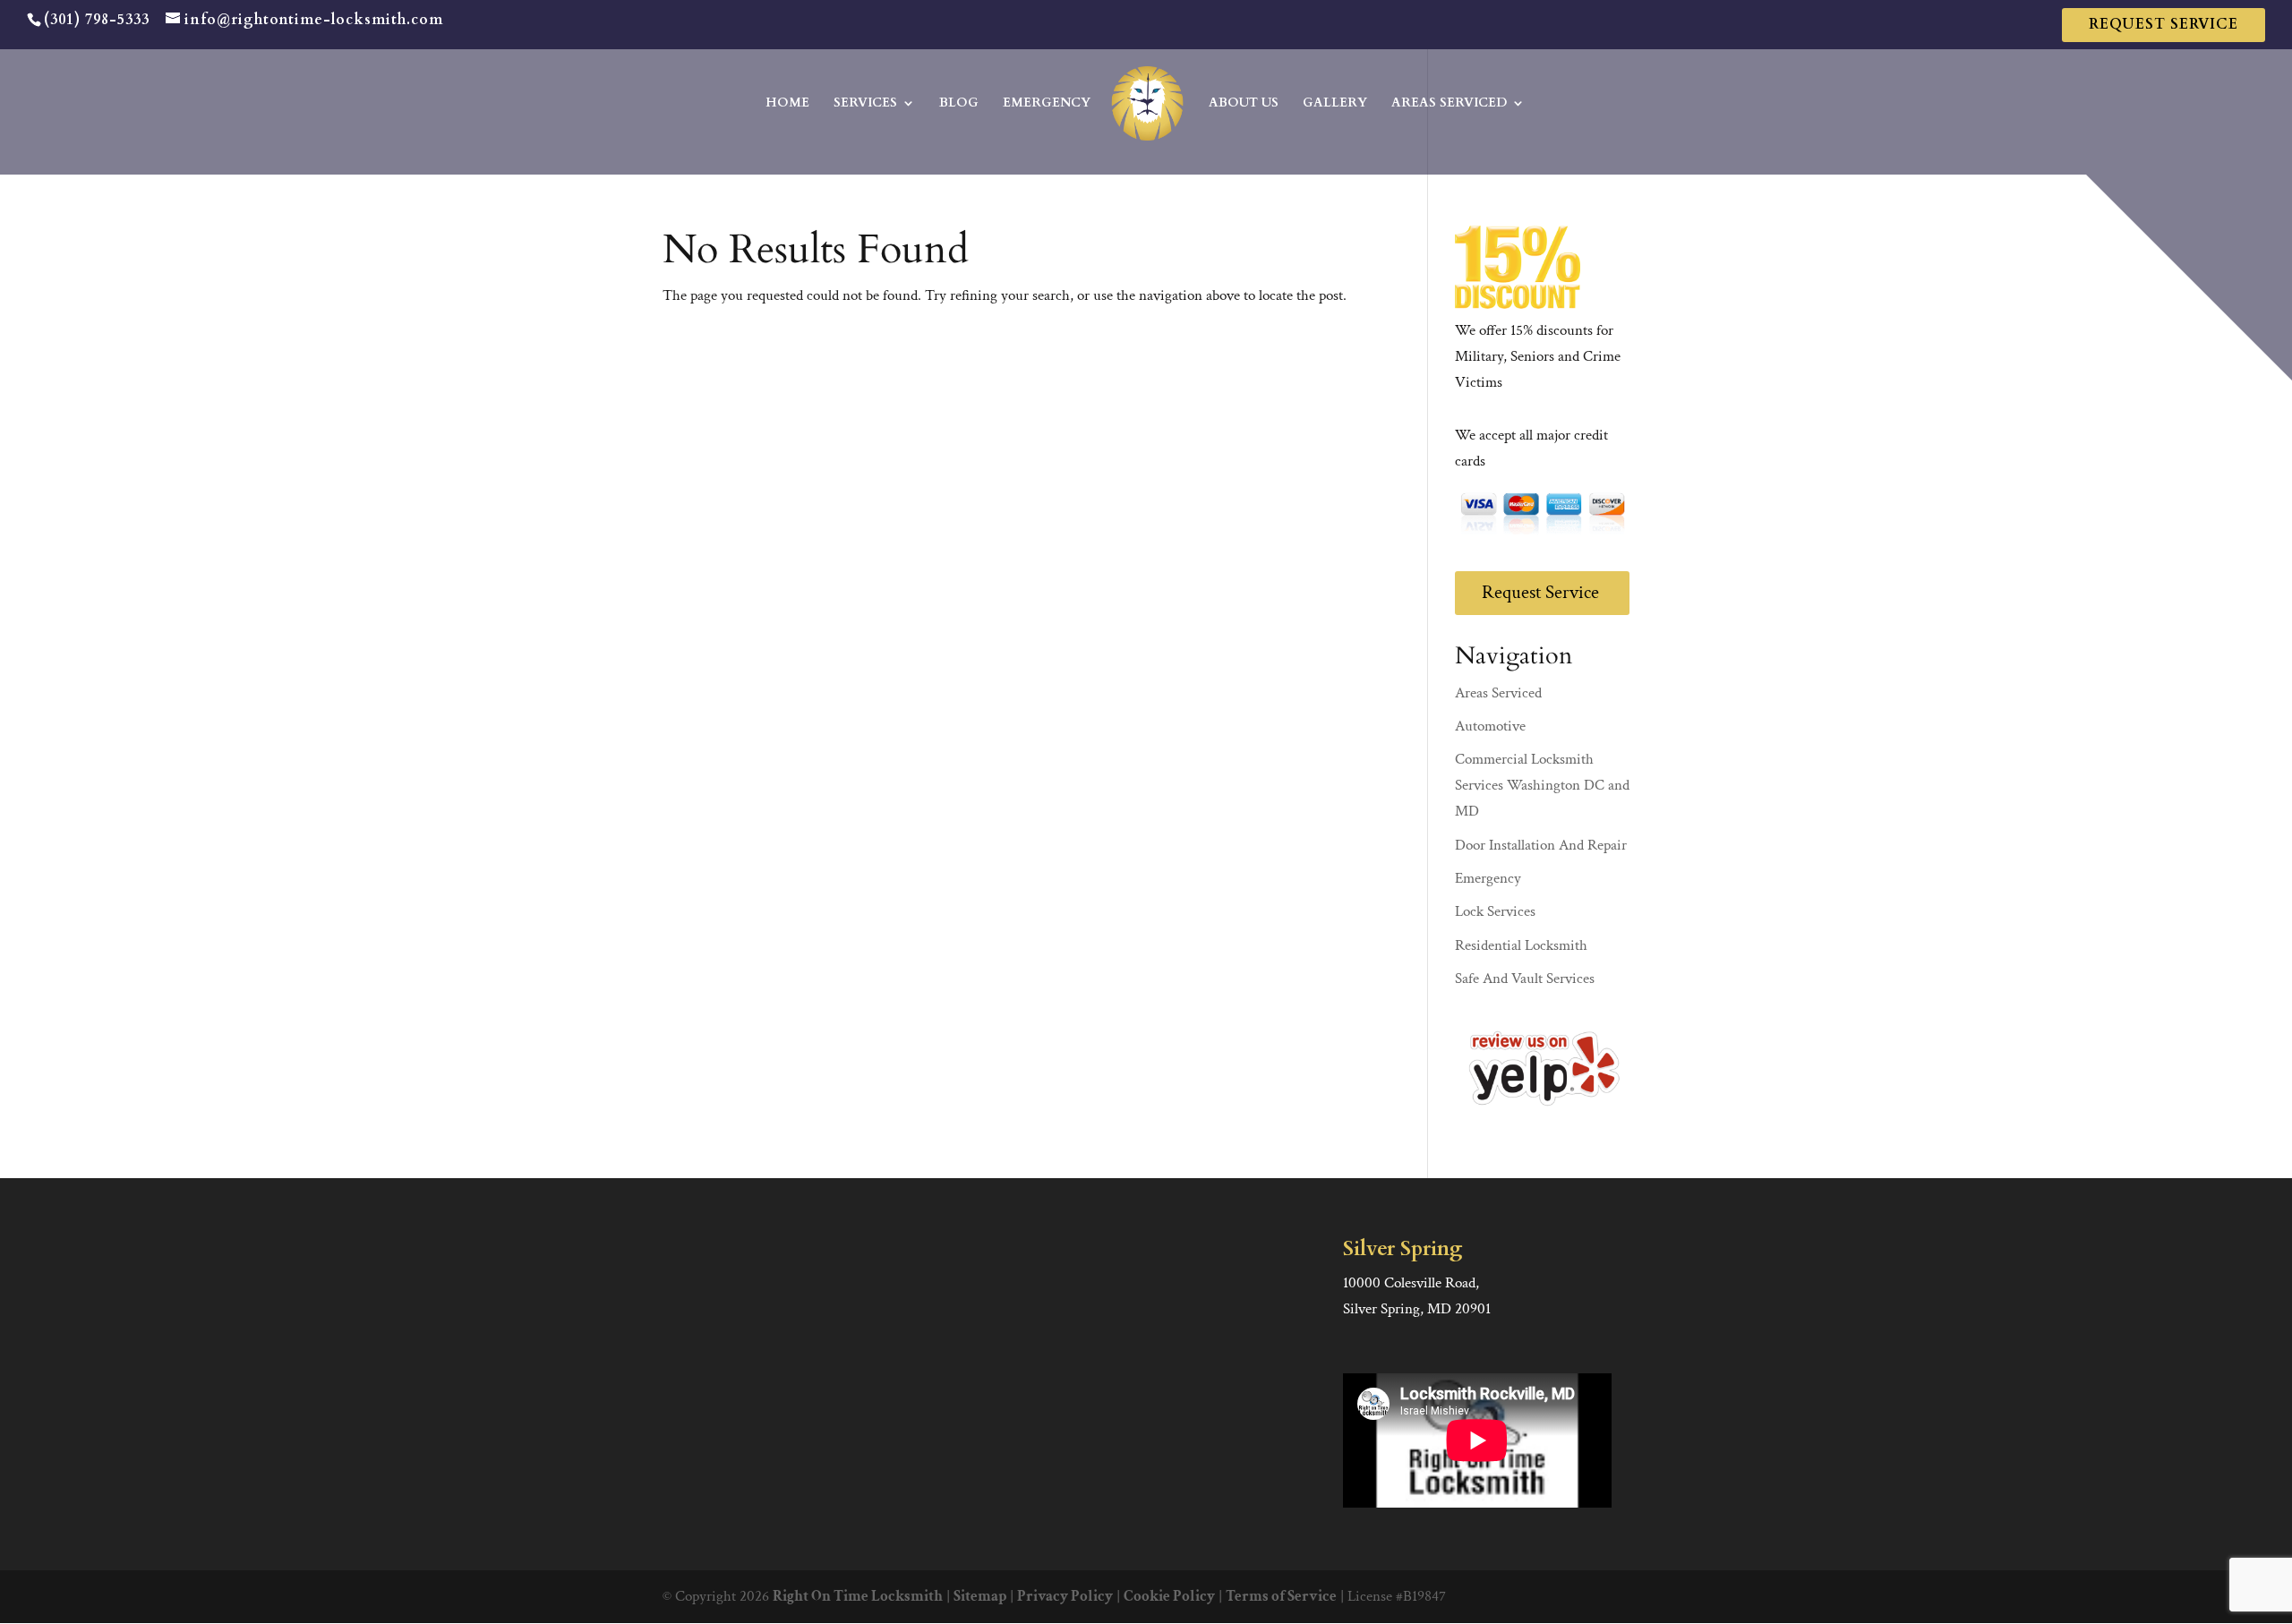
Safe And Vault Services (1525, 979)
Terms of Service (1281, 1596)
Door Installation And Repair (1541, 845)
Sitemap (980, 1596)
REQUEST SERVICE (2164, 24)
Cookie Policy (1169, 1596)
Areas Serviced (1498, 693)
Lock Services (1495, 911)
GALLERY (1335, 104)
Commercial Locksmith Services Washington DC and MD (1542, 785)
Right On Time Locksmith (858, 1596)
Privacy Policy (1065, 1596)
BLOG (959, 104)
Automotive (1490, 726)
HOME (787, 104)
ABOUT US (1244, 104)
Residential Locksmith (1521, 945)
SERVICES (865, 104)
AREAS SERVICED (1449, 104)
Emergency (1488, 878)
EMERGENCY (1047, 104)
